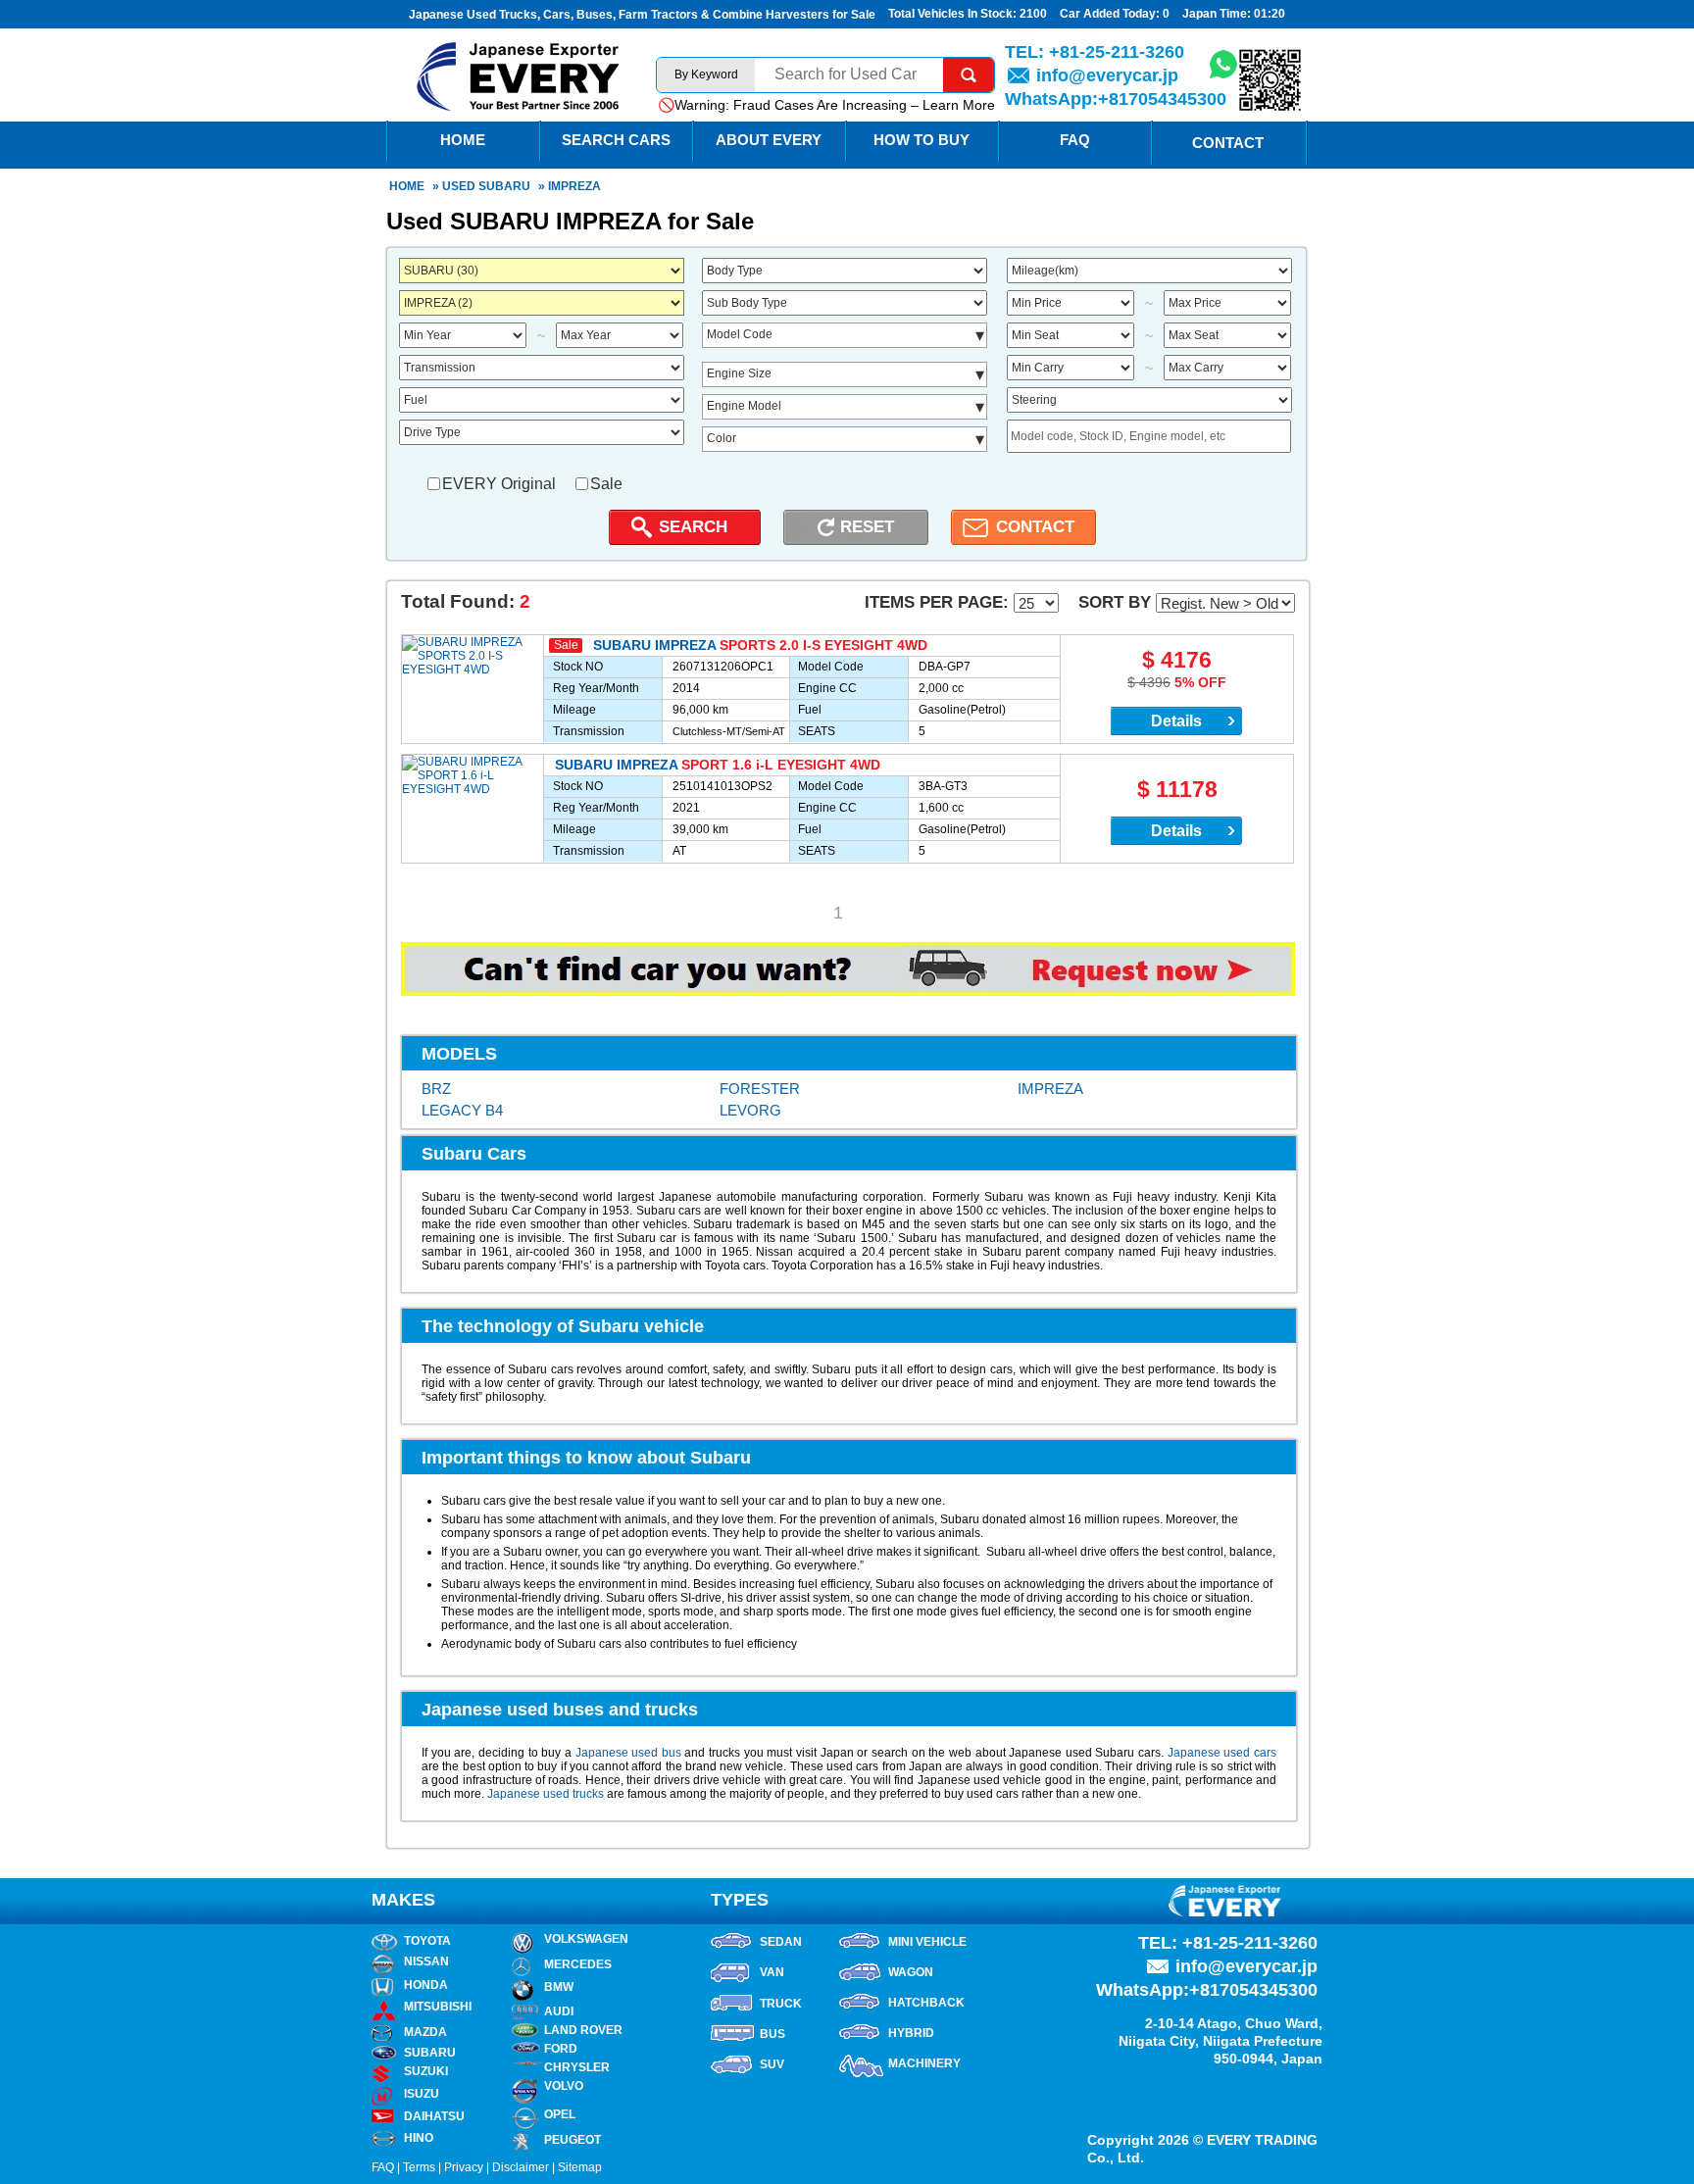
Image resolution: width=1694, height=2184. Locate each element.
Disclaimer (521, 2167)
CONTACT (1035, 527)
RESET (867, 527)
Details (1176, 721)
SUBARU (504, 186)
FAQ (1075, 140)
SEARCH (693, 527)
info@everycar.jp (1107, 75)
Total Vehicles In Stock (950, 14)
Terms (419, 2167)
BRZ (436, 1089)
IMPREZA (1050, 1089)
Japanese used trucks (546, 1794)
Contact (1228, 143)
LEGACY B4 (462, 1110)
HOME (463, 140)
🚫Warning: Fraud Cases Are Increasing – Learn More (826, 105)
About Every (769, 140)
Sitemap (580, 2167)
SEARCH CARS (616, 140)
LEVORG (750, 1110)
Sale (606, 484)
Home (407, 186)
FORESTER (760, 1089)
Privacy (464, 2167)
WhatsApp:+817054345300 (1116, 99)
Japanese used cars (1222, 1753)
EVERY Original (499, 484)
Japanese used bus (628, 1753)
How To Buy (922, 140)
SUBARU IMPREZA (654, 645)
